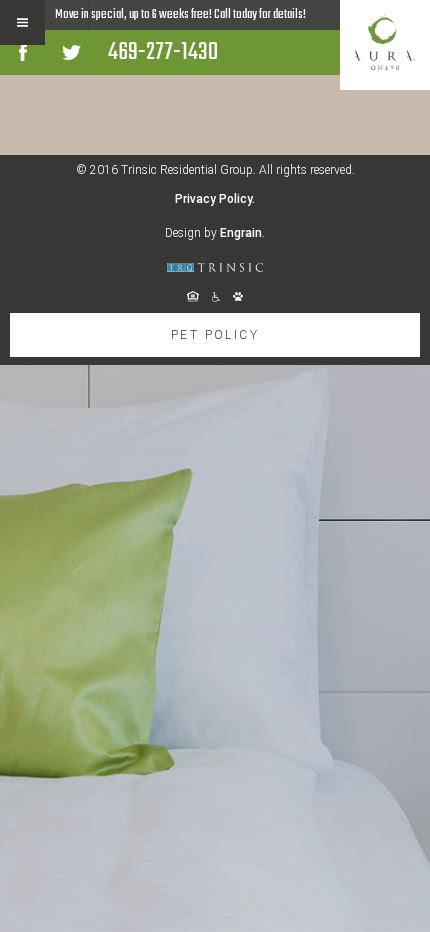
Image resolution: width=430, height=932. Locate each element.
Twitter (71, 52)
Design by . (215, 233)
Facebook (22, 52)
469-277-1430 (163, 52)
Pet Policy (215, 335)
